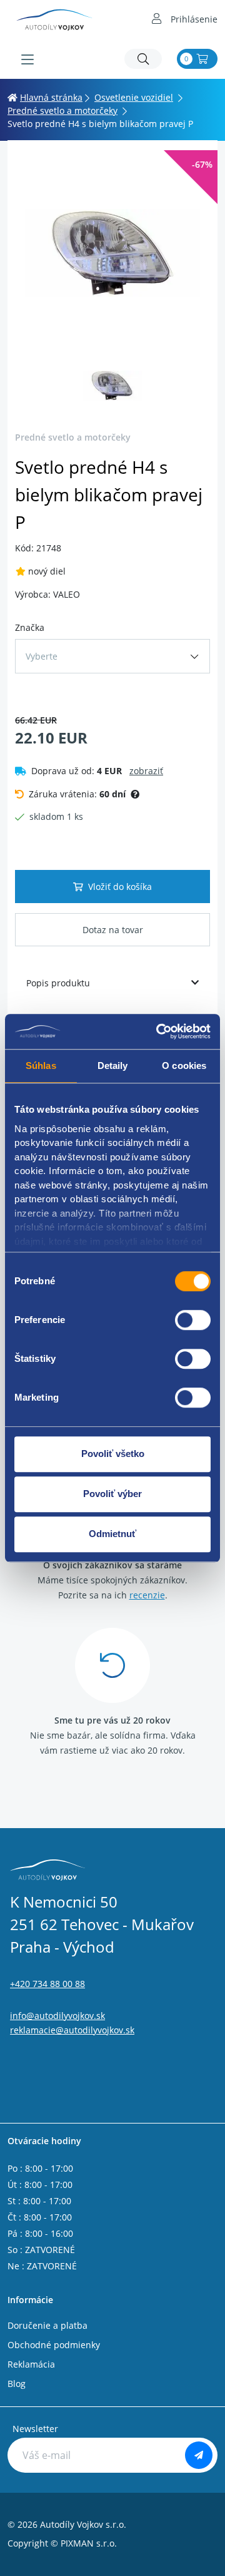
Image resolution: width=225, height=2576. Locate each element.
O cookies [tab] (184, 1066)
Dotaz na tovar (113, 930)
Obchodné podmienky (54, 2345)
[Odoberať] (199, 2455)
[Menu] (27, 59)
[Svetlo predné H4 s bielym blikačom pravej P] (112, 253)
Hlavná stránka (51, 97)
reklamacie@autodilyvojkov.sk (72, 2030)
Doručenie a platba (47, 2325)
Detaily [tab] (113, 1066)
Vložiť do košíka (120, 887)
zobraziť (146, 771)
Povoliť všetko (113, 1454)
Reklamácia (31, 2364)
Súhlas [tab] (41, 1066)
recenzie (147, 1595)
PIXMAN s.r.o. (89, 2543)
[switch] (193, 1320)
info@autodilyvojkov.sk (57, 2016)
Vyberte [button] (42, 656)
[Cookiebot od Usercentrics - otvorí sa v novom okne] (159, 1031)
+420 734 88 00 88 (47, 1984)
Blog (17, 2384)
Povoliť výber (112, 1494)
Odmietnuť (112, 1534)
